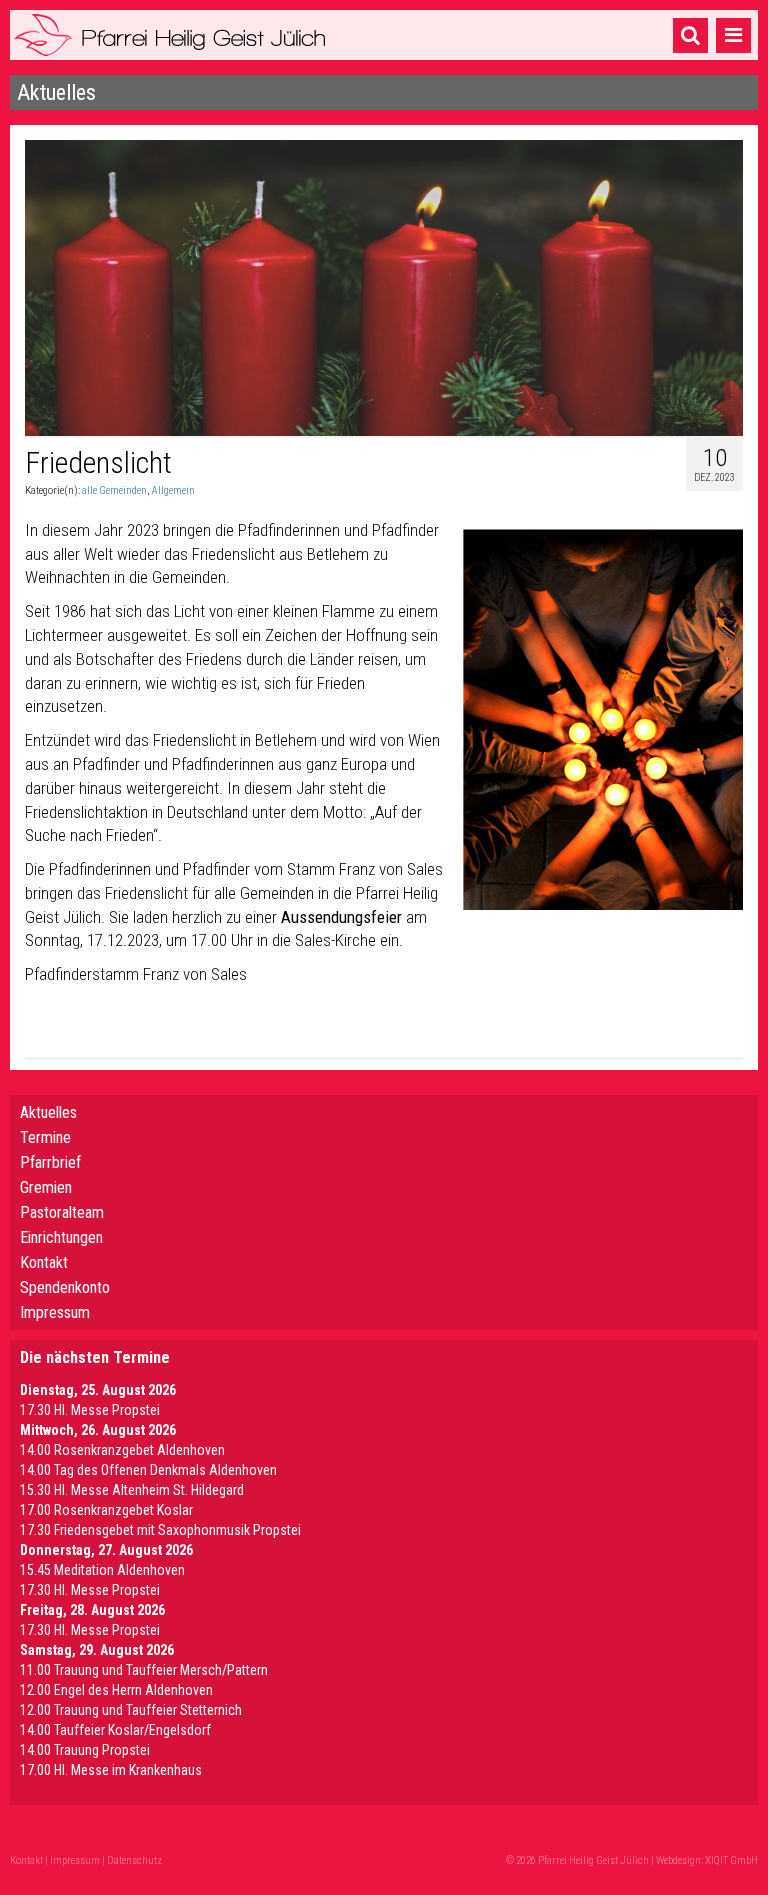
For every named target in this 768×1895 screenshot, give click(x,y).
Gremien (46, 1187)
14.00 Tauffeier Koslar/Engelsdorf (115, 1730)
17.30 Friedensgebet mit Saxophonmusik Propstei (160, 1530)
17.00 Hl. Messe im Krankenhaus (111, 1770)
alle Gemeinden (114, 490)
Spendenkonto (65, 1287)
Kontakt (44, 1262)
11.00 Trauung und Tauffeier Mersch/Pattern (144, 1670)
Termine (45, 1137)
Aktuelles (48, 1112)
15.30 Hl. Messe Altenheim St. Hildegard (132, 1490)
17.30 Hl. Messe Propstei (90, 1410)
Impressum (55, 1312)
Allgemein (173, 490)
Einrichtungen (61, 1237)
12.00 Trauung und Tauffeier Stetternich (131, 1710)
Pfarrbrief (50, 1162)
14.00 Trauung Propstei (85, 1750)
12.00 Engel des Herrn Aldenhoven (116, 1690)
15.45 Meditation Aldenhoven (102, 1570)
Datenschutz (134, 1860)
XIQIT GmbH (731, 1860)
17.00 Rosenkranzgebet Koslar (106, 1510)
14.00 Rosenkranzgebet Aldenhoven (122, 1450)
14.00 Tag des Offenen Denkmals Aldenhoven (148, 1470)
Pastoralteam (62, 1212)
